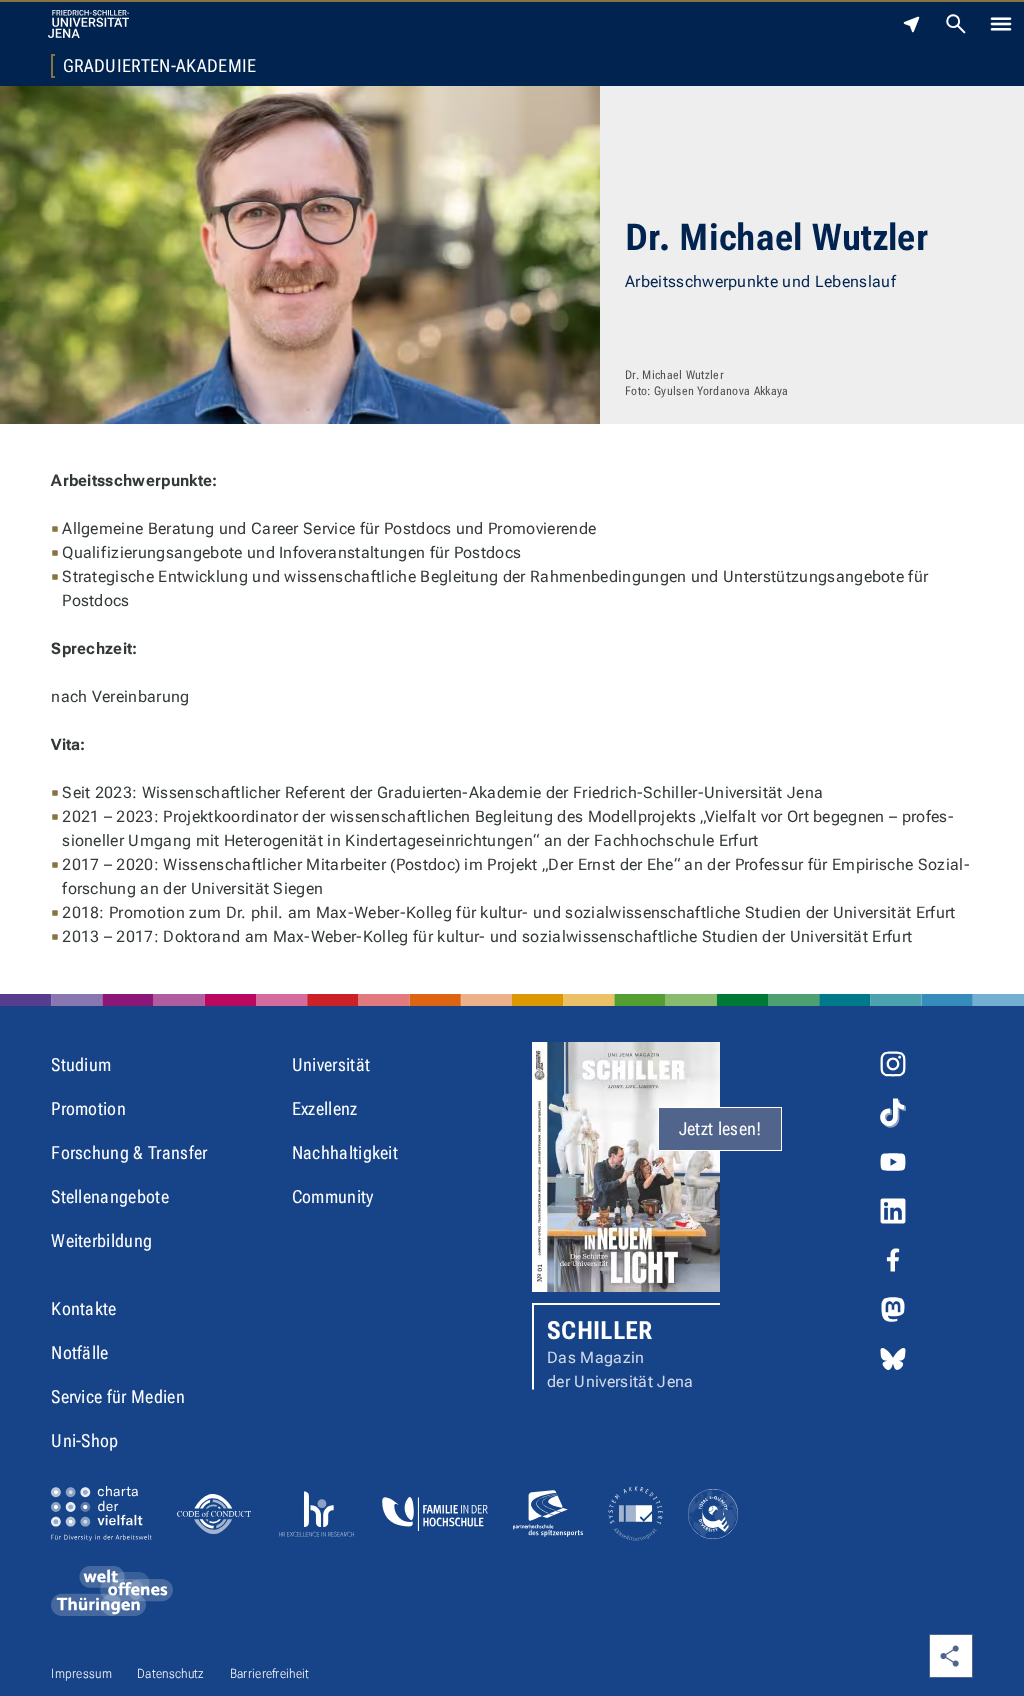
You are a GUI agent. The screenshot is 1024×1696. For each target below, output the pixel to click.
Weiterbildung (101, 1240)
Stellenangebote (110, 1196)
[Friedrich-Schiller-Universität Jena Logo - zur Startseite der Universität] (88, 24)
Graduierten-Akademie (159, 66)
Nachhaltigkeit (345, 1152)
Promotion (88, 1108)
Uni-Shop (85, 1440)
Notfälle (80, 1352)
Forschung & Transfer (129, 1152)
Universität (331, 1064)
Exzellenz (325, 1108)
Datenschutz (171, 1673)
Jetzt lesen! (720, 1128)
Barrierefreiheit (270, 1673)
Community (333, 1196)
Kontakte (84, 1308)
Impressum (81, 1673)
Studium (81, 1064)
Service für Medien (118, 1396)
